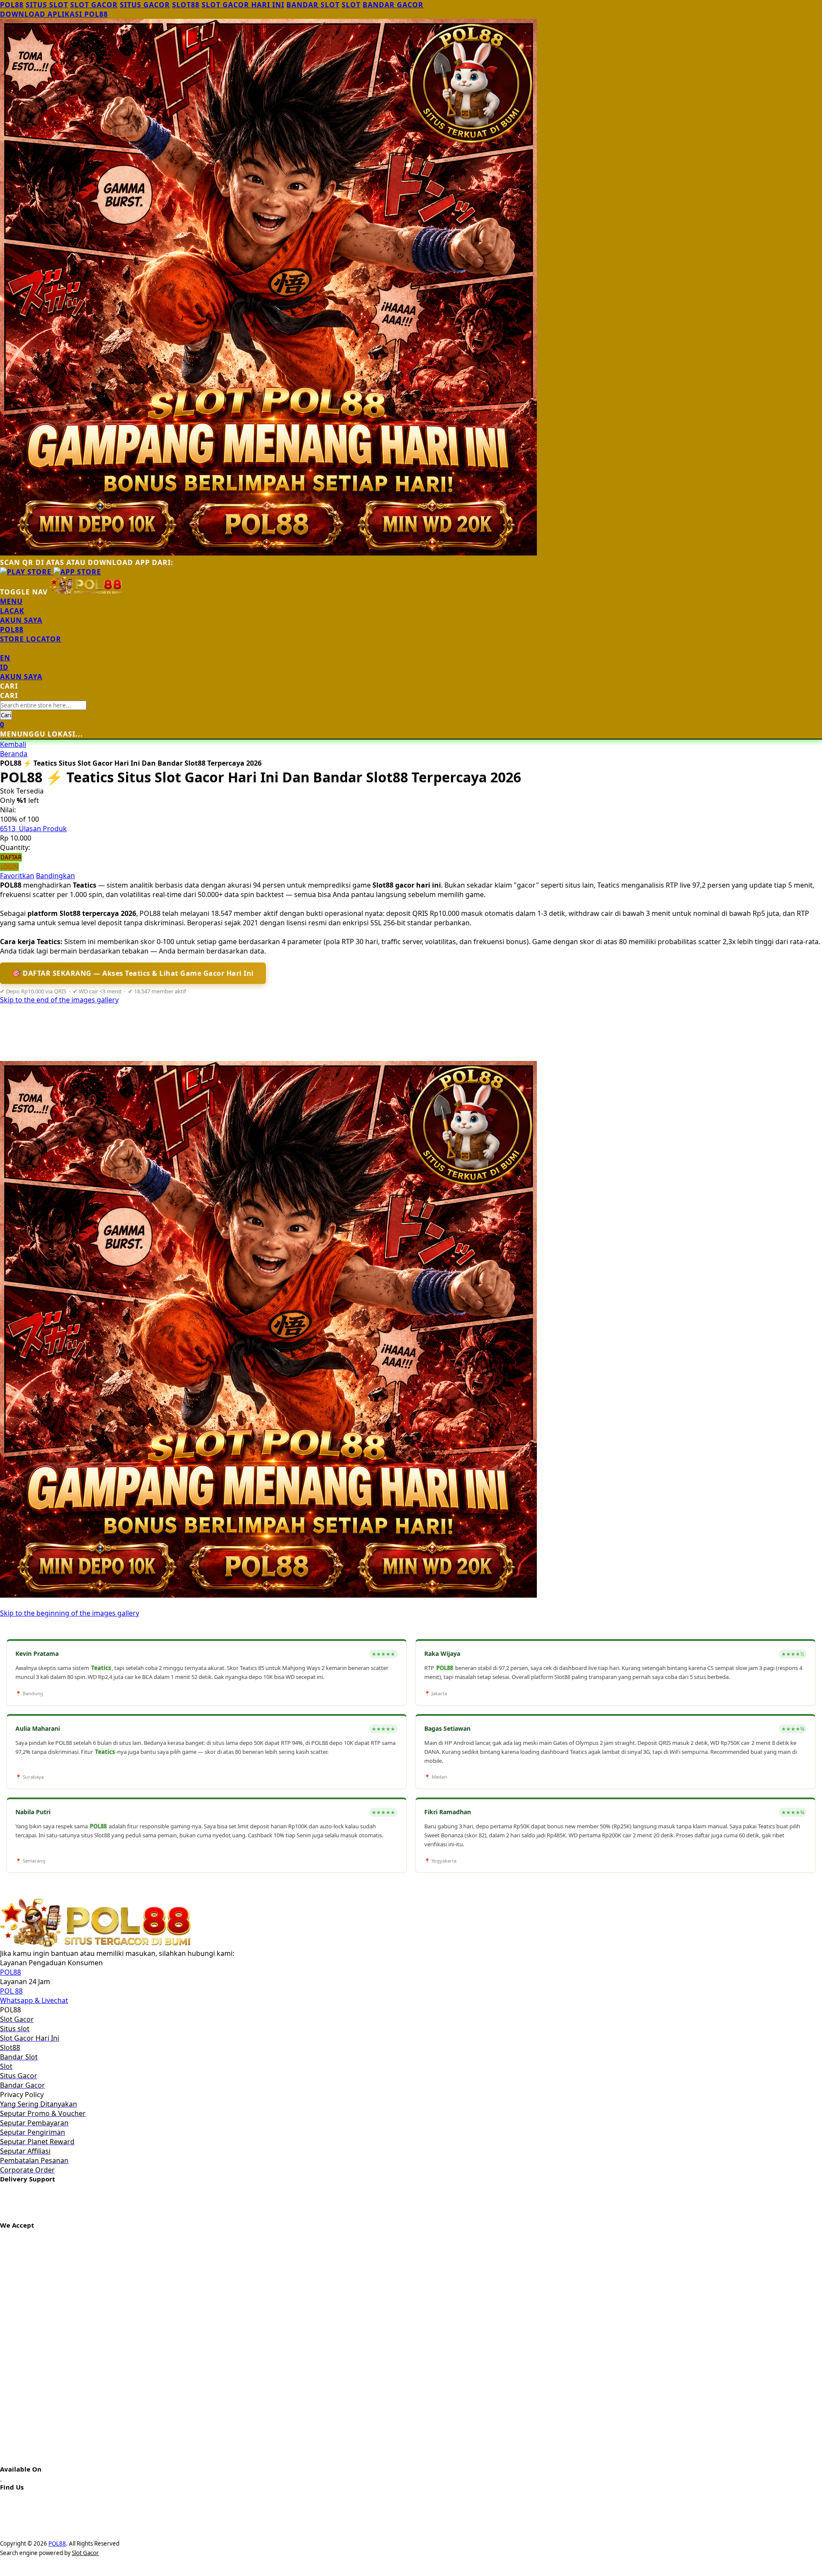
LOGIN (9, 867)
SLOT (351, 5)
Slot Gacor (85, 2553)
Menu (11, 601)
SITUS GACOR (145, 5)
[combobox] (43, 705)
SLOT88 (186, 5)
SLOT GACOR (94, 5)
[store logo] (86, 592)
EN (5, 658)
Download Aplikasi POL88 (54, 14)
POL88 (12, 5)
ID (4, 667)
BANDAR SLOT (313, 5)
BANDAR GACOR (393, 5)
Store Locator (31, 639)
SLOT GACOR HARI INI (243, 5)
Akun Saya (21, 620)
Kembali (13, 744)
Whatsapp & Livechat (34, 2000)
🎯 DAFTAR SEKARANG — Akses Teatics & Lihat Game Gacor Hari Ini (133, 973)
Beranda (14, 754)
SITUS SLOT (47, 5)
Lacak (12, 611)
